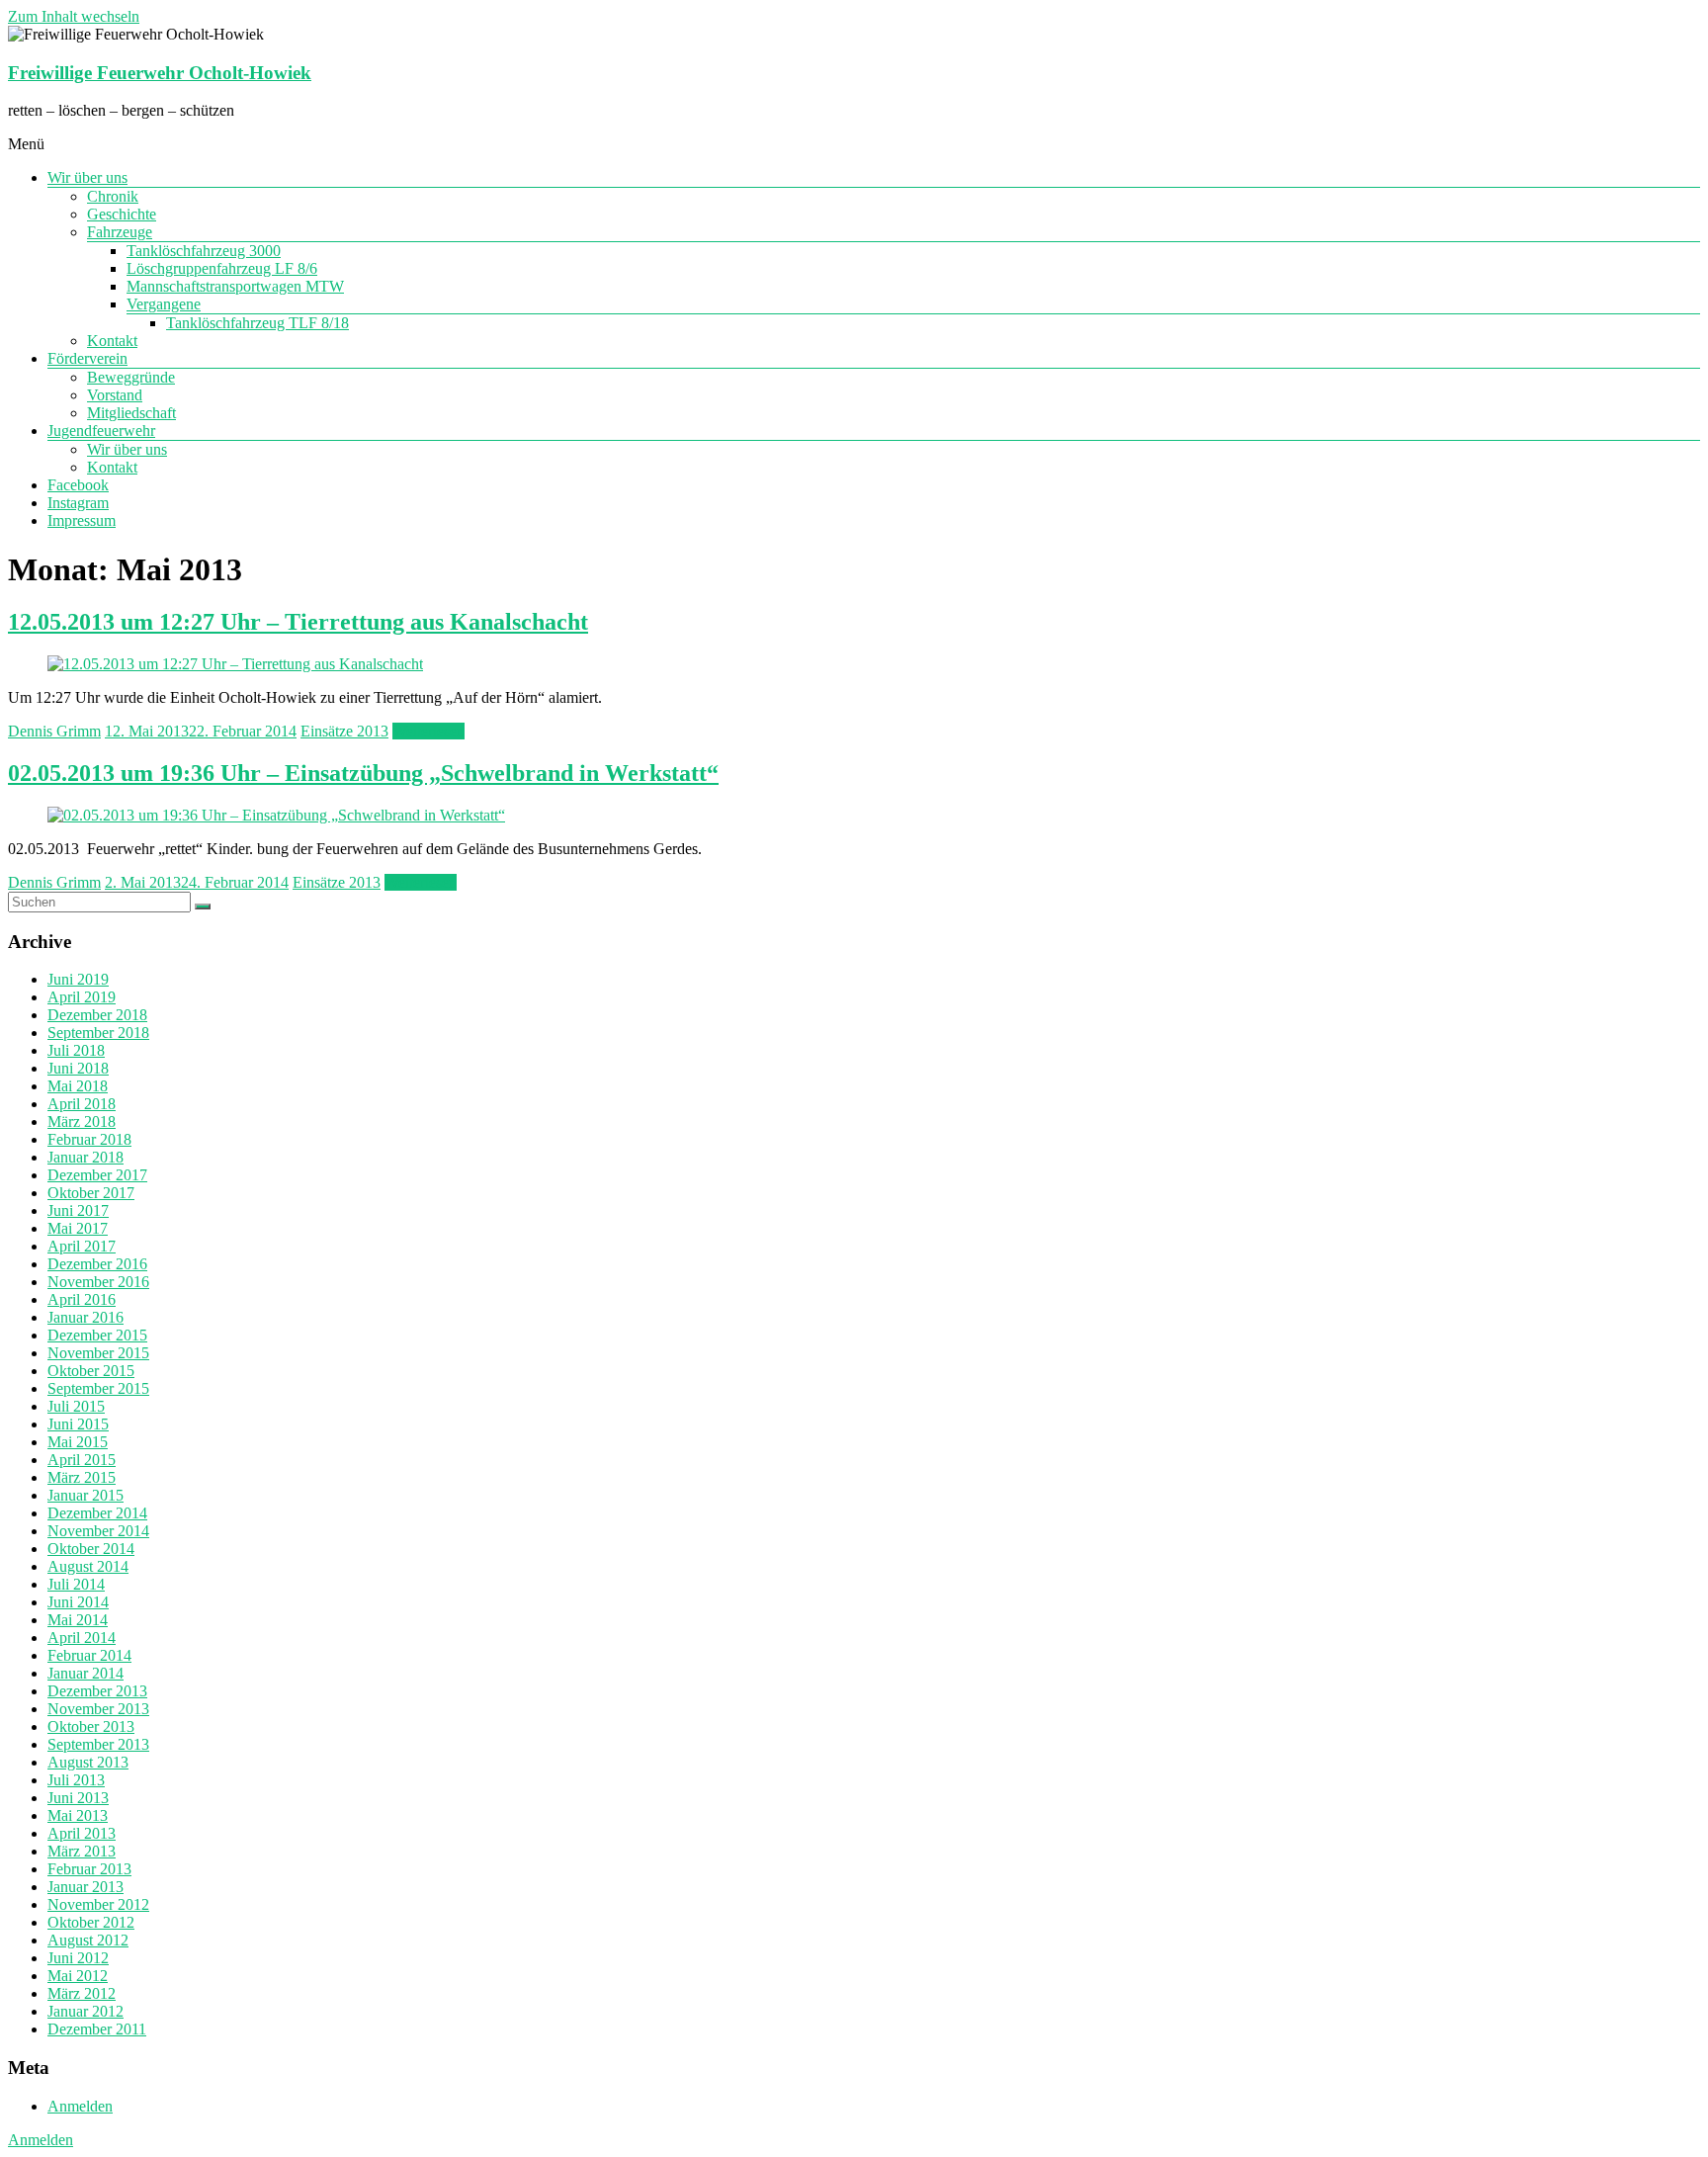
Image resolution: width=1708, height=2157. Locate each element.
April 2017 (82, 1246)
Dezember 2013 (97, 1691)
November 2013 (98, 1709)
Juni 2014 (78, 1602)
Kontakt (112, 341)
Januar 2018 (85, 1157)
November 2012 (98, 1904)
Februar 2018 (89, 1139)
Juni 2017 (78, 1210)
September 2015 (98, 1388)
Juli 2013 (76, 1780)
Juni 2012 (78, 1958)
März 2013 (82, 1851)
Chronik (113, 196)
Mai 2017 (78, 1228)
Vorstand (115, 395)
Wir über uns (87, 177)
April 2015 (82, 1460)
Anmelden (80, 2106)
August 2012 (88, 1940)
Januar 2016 (85, 1317)
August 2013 (88, 1762)
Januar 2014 (85, 1673)
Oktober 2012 (91, 1922)
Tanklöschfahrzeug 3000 (204, 251)
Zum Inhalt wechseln (74, 16)
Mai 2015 (78, 1442)
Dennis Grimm (54, 731)
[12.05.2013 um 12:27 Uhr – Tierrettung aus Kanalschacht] (235, 664)
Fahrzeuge (120, 232)
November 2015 (98, 1353)
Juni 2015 (78, 1424)
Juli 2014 (76, 1584)
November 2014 (98, 1531)
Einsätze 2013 (344, 731)
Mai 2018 (78, 1086)
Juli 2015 (76, 1406)
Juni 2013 (78, 1798)
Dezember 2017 (97, 1175)
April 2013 (82, 1833)
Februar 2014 (89, 1655)
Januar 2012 (85, 2011)
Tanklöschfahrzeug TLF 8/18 (257, 323)
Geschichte (122, 214)
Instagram (78, 503)
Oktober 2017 (91, 1193)
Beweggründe (131, 377)
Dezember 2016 (97, 1264)
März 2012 (82, 1993)
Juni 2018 (78, 1068)
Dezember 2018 (97, 1015)
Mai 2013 (78, 1815)
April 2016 (82, 1299)
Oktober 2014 (91, 1549)
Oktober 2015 (91, 1371)
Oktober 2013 (91, 1726)
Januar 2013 (85, 1887)
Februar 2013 (89, 1869)
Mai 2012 (78, 1976)
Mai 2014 (78, 1620)
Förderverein (87, 358)
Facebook (78, 485)
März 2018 (82, 1122)
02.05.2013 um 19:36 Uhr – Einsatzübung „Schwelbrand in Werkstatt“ (363, 773)
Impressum (82, 520)
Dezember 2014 (97, 1513)
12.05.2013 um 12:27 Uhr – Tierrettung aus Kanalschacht (298, 622)
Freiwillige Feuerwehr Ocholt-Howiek (160, 73)
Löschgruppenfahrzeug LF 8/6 (222, 268)
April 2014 (82, 1638)
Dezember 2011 (97, 2029)
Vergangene (164, 304)
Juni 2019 (78, 979)
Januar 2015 (85, 1495)
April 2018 (82, 1104)
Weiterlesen (428, 731)
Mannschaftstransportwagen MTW (235, 286)
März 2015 (82, 1477)
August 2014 (88, 1566)
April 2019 (82, 997)
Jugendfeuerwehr (101, 431)
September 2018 (98, 1033)
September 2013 (98, 1744)
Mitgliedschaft (131, 413)
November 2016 (98, 1282)
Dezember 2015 (97, 1335)
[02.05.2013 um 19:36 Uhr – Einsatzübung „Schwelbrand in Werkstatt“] (276, 815)
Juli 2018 (76, 1050)
